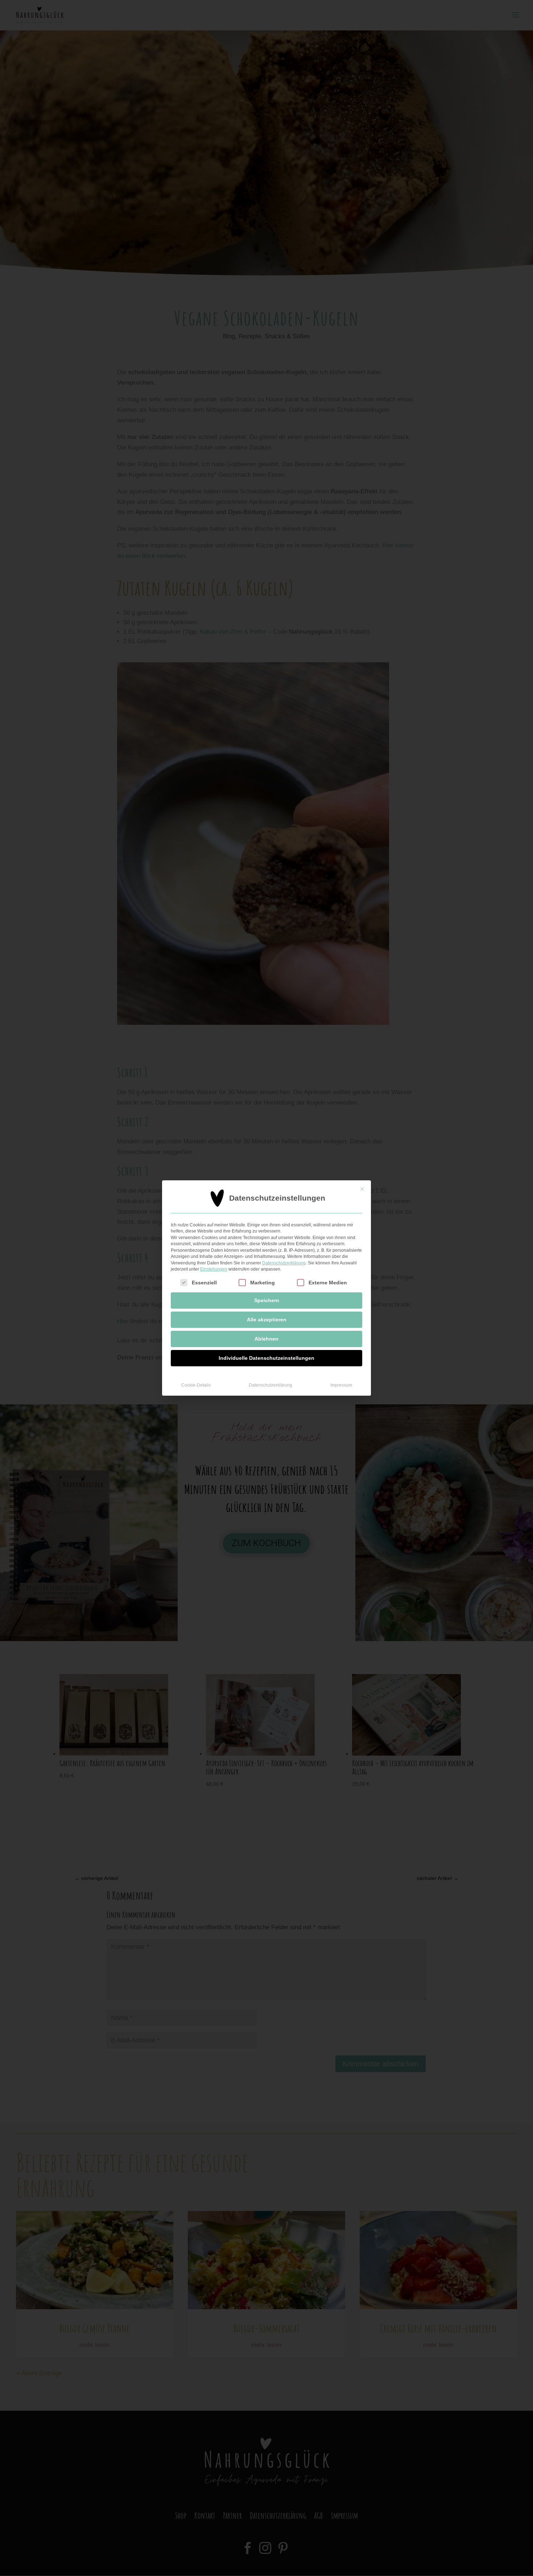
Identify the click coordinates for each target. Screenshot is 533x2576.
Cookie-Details (196, 1385)
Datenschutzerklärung (284, 1263)
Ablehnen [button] (266, 1339)
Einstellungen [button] (214, 1269)
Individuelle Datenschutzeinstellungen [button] (266, 1358)
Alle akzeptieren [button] (267, 1320)
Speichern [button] (267, 1300)
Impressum (341, 1385)
